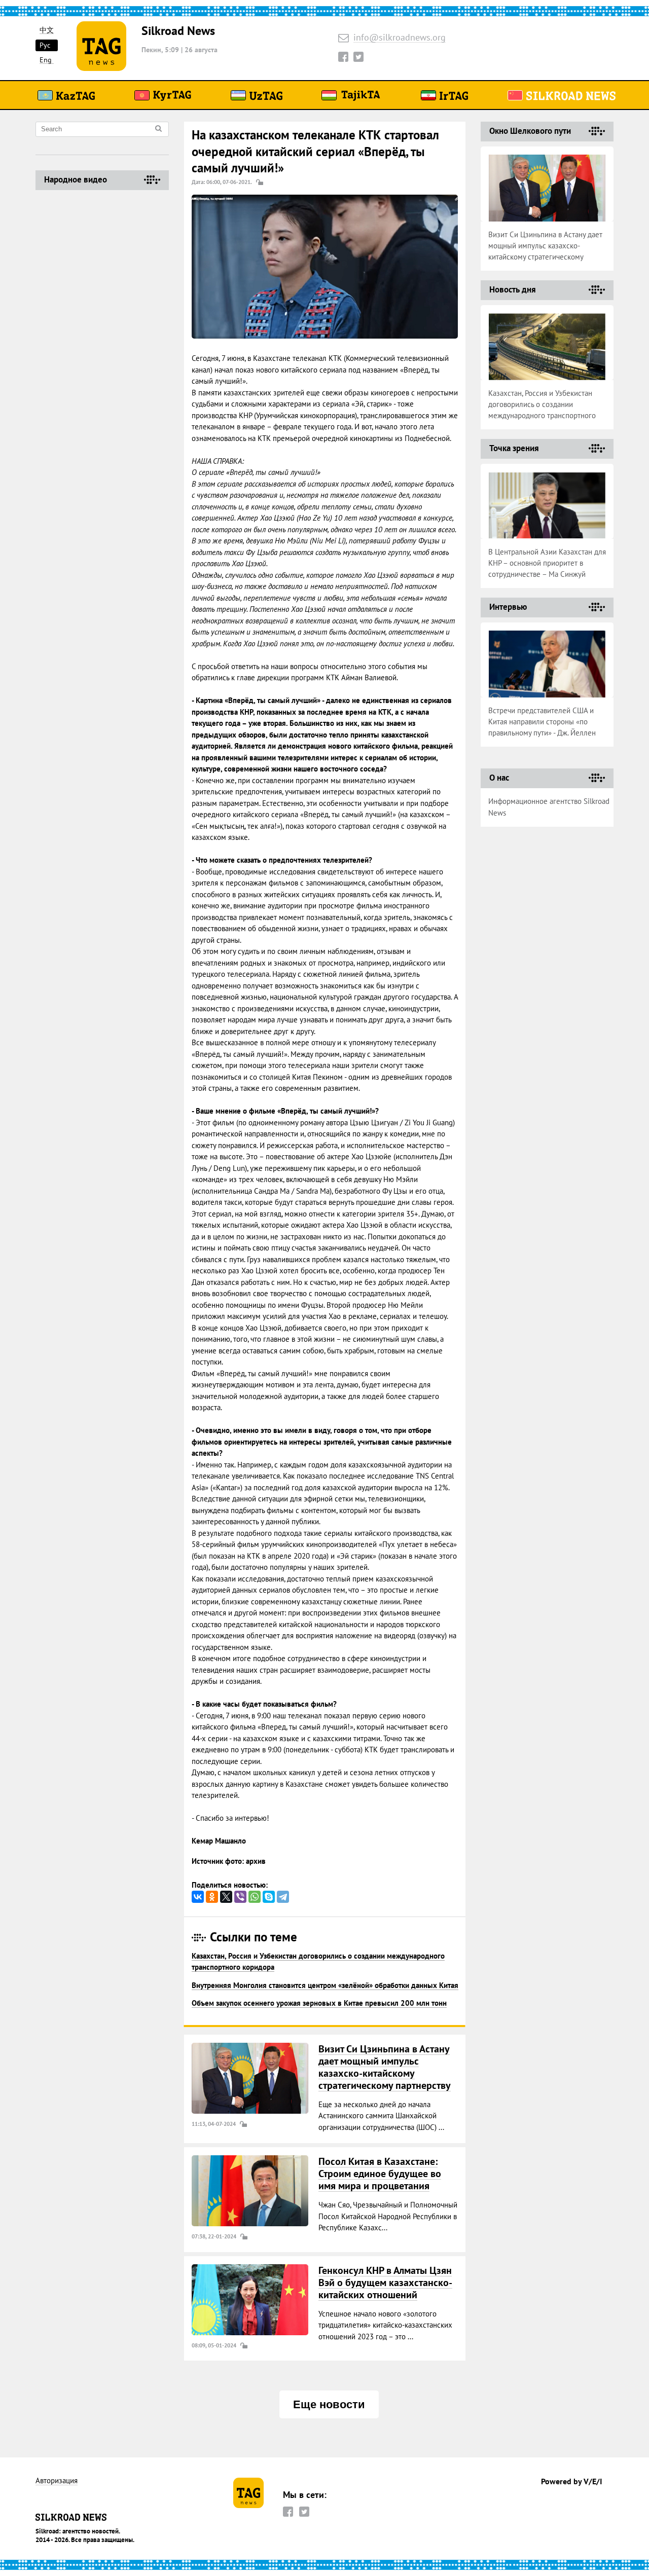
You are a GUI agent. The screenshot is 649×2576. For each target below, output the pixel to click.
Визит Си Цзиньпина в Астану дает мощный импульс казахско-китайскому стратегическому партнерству (385, 2067)
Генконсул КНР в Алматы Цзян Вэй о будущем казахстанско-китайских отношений (385, 2283)
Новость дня (513, 289)
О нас (499, 778)
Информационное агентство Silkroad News (549, 807)
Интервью (508, 607)
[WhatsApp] (255, 1897)
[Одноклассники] (212, 1897)
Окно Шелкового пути (530, 131)
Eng (46, 60)
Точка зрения (514, 448)
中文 (47, 30)
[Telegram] (283, 1897)
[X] (226, 1897)
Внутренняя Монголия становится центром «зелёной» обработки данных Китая (325, 1985)
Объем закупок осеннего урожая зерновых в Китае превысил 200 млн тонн (319, 2003)
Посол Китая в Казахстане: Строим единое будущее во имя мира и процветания (380, 2174)
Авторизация (57, 2481)
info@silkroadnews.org (400, 38)
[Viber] (240, 1897)
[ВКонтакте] (198, 1897)
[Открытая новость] (250, 2078)
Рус (45, 45)
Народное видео (76, 179)
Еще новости (329, 2404)
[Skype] (269, 1897)
